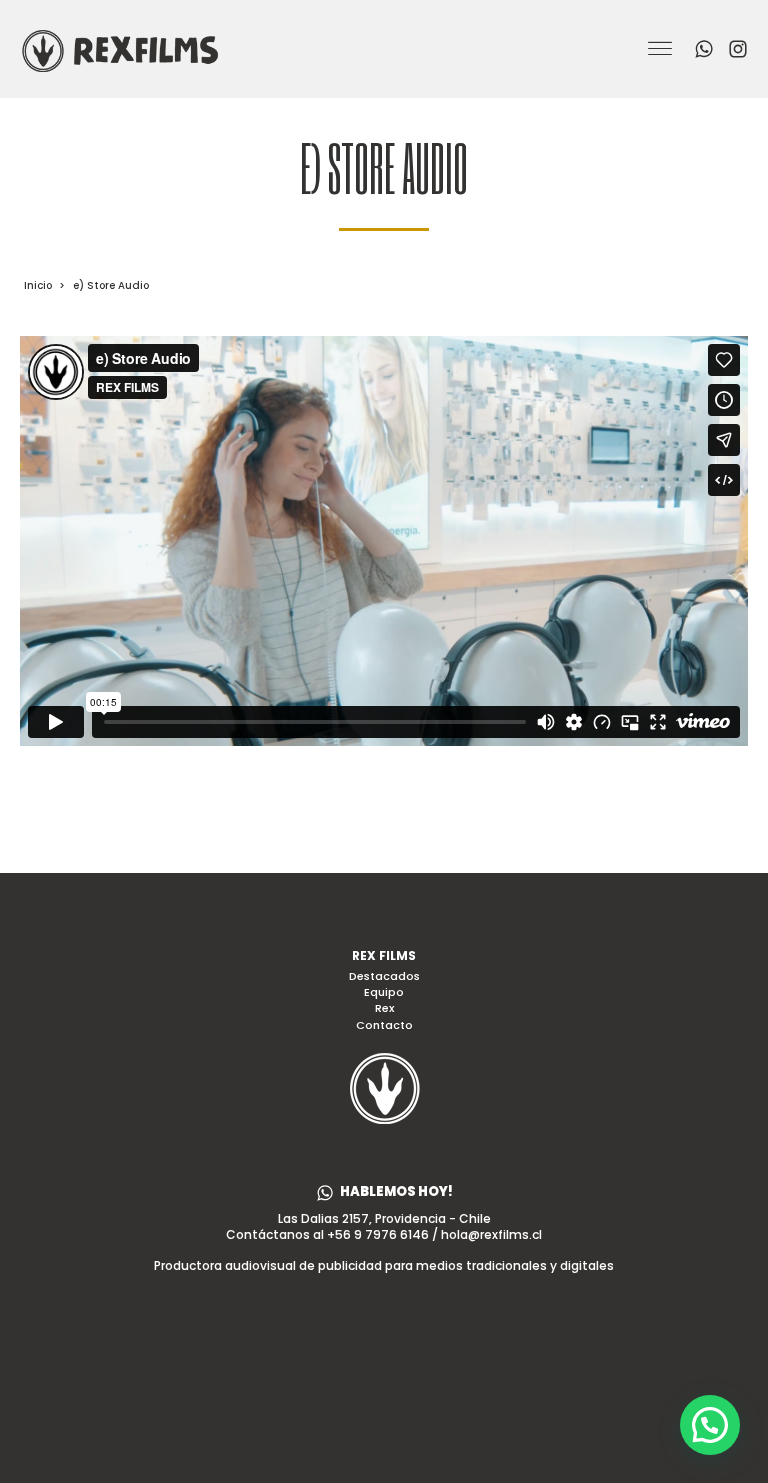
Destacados (384, 976)
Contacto (384, 1025)
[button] (384, 1193)
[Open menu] (660, 49)
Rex (384, 1008)
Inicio (38, 285)
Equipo (384, 992)
